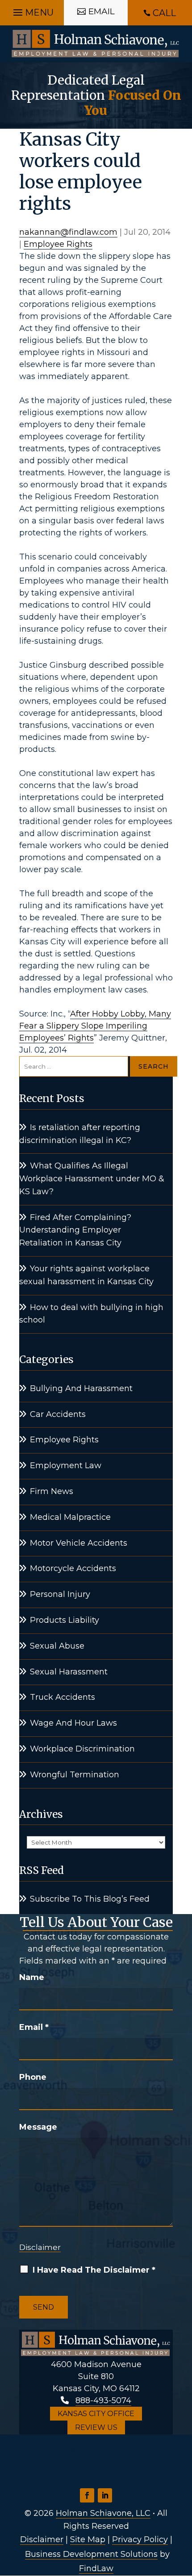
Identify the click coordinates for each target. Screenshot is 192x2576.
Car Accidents (58, 1414)
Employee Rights (58, 244)
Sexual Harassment (69, 1672)
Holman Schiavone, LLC (103, 2513)
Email (34, 2027)
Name (32, 1977)
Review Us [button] (96, 2427)
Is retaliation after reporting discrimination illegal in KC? (80, 1134)
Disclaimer (40, 2247)
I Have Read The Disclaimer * (94, 2270)
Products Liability (65, 1620)
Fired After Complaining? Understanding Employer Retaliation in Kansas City (75, 1230)
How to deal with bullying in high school (91, 1314)
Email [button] (102, 11)
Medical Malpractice (70, 1517)
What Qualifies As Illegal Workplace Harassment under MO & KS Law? (92, 1179)
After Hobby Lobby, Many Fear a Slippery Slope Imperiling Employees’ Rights (95, 1026)
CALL (164, 13)
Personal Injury (60, 1594)
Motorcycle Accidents (73, 1568)
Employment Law (66, 1466)
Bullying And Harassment (81, 1388)
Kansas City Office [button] (96, 2414)
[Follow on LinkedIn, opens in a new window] (105, 2495)
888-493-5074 (103, 2400)
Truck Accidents (63, 1697)
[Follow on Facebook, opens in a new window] (87, 2495)
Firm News (52, 1491)
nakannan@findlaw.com (68, 232)
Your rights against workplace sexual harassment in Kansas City (86, 1275)
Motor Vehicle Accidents (79, 1543)
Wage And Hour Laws (73, 1723)
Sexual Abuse (57, 1646)
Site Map (88, 2539)
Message (38, 2127)
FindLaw (96, 2568)
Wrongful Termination (75, 1775)
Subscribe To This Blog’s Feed (90, 1899)
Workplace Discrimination (82, 1749)
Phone (33, 2077)
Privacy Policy (140, 2539)
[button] (32, 10)
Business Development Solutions (91, 2554)
